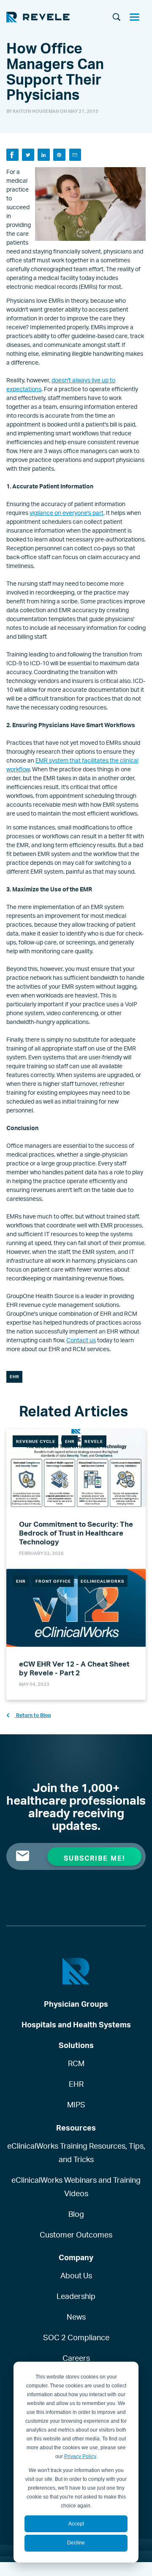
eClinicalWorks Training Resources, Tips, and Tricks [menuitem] (76, 2152)
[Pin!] (59, 155)
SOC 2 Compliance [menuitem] (76, 2337)
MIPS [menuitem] (76, 2104)
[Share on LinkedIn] (44, 155)
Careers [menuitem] (76, 2358)
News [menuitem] (76, 2317)
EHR (15, 1376)
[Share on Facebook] (12, 155)
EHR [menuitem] (76, 2084)
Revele (94, 1441)
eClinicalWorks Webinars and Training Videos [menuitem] (76, 2187)
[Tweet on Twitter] (28, 155)
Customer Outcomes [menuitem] (76, 2235)
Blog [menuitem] (76, 2214)
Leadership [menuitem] (76, 2296)
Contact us (81, 1340)
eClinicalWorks (102, 1581)
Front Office (53, 1581)
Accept (76, 2524)
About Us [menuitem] (76, 2275)
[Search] (117, 18)
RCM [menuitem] (76, 2063)
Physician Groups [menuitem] (76, 2004)
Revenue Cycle (36, 1441)
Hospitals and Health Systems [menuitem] (76, 2024)
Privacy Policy (80, 2456)
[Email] (75, 155)
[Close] (138, 18)
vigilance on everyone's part (66, 513)
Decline (76, 2543)
